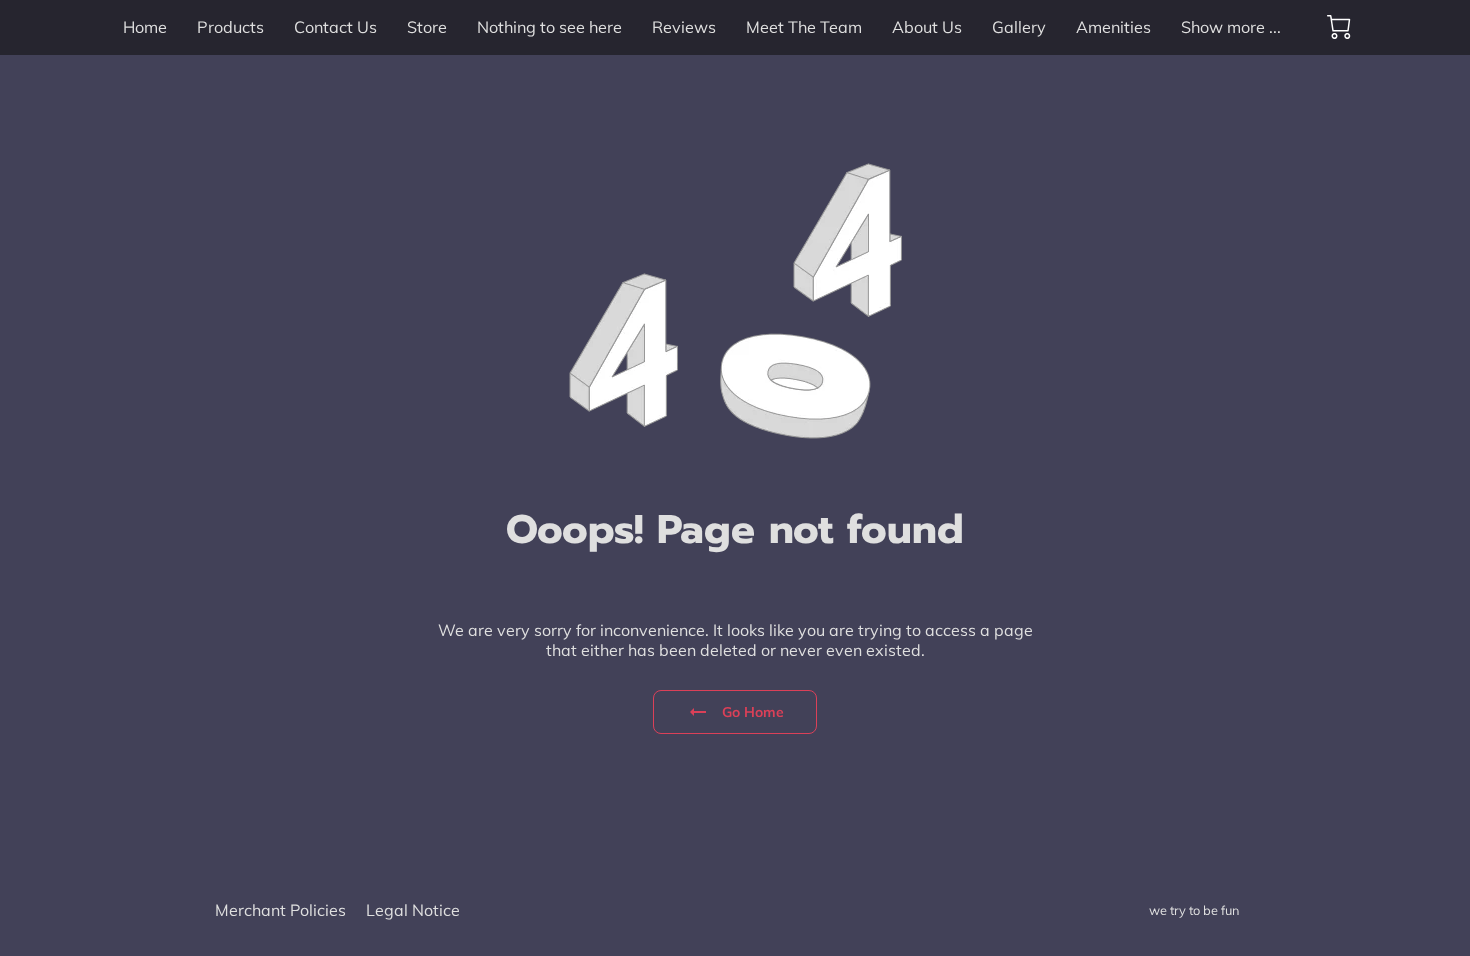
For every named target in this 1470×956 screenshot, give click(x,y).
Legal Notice (413, 910)
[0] (1339, 27)
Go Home (753, 712)
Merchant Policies (280, 910)
